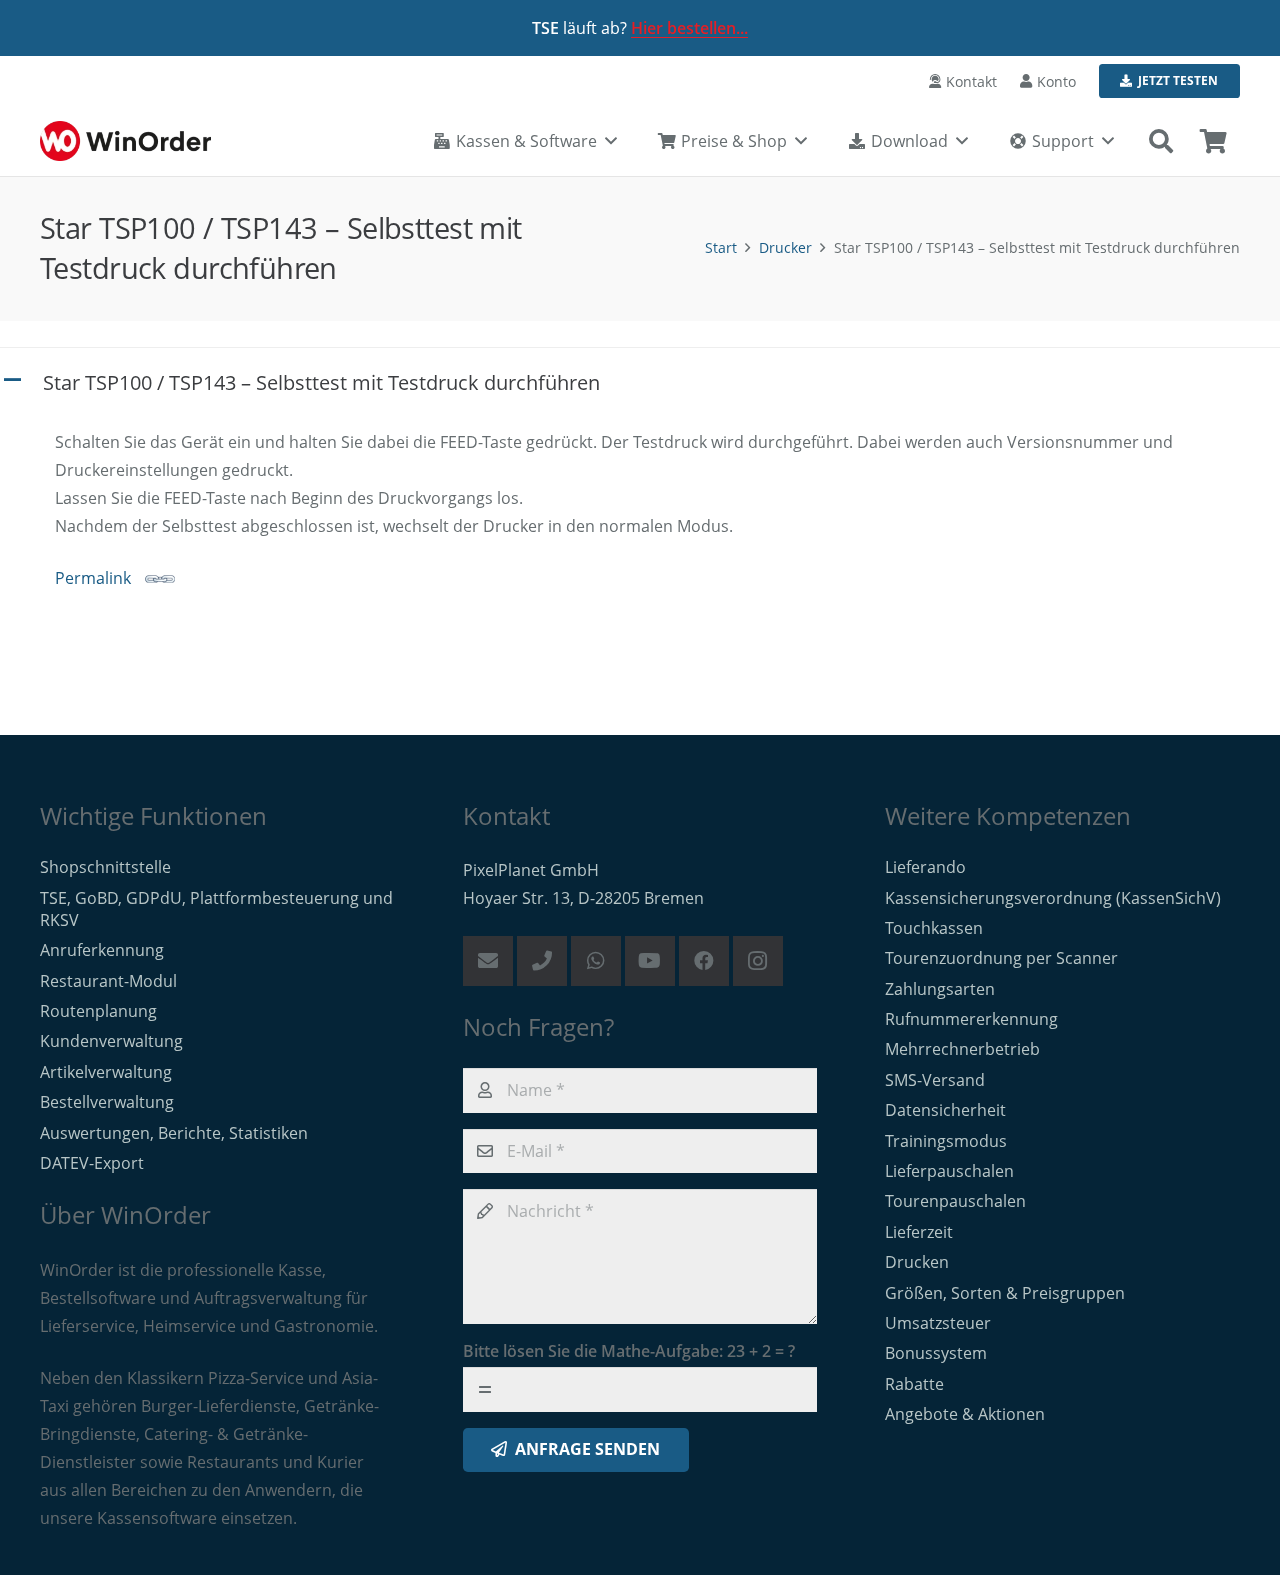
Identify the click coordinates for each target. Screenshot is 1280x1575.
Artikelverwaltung (106, 1072)
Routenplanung (98, 1011)
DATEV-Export (92, 1163)
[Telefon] (542, 961)
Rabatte (914, 1384)
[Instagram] (758, 961)
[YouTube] (650, 961)
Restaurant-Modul (108, 981)
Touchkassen (934, 928)
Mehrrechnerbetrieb (962, 1049)
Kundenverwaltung (111, 1041)
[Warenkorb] (1213, 141)
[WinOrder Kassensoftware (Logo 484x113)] (125, 141)
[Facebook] (704, 961)
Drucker (785, 247)
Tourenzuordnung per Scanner (1001, 958)
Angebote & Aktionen (965, 1414)
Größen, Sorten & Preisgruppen (1005, 1293)
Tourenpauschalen (955, 1201)
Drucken (917, 1262)
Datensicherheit (945, 1110)
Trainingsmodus (946, 1141)
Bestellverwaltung (107, 1102)
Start (721, 247)
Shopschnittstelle (105, 867)
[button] (1160, 141)
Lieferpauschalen (949, 1171)
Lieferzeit (919, 1232)
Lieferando (925, 867)
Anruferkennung (102, 950)
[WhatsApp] (596, 961)
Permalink (93, 578)
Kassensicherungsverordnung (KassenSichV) (1053, 898)
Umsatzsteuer (938, 1323)
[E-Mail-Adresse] (488, 961)
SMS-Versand (935, 1080)
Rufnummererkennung (971, 1019)
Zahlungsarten (940, 989)
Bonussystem (936, 1353)
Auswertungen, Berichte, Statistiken (174, 1133)
